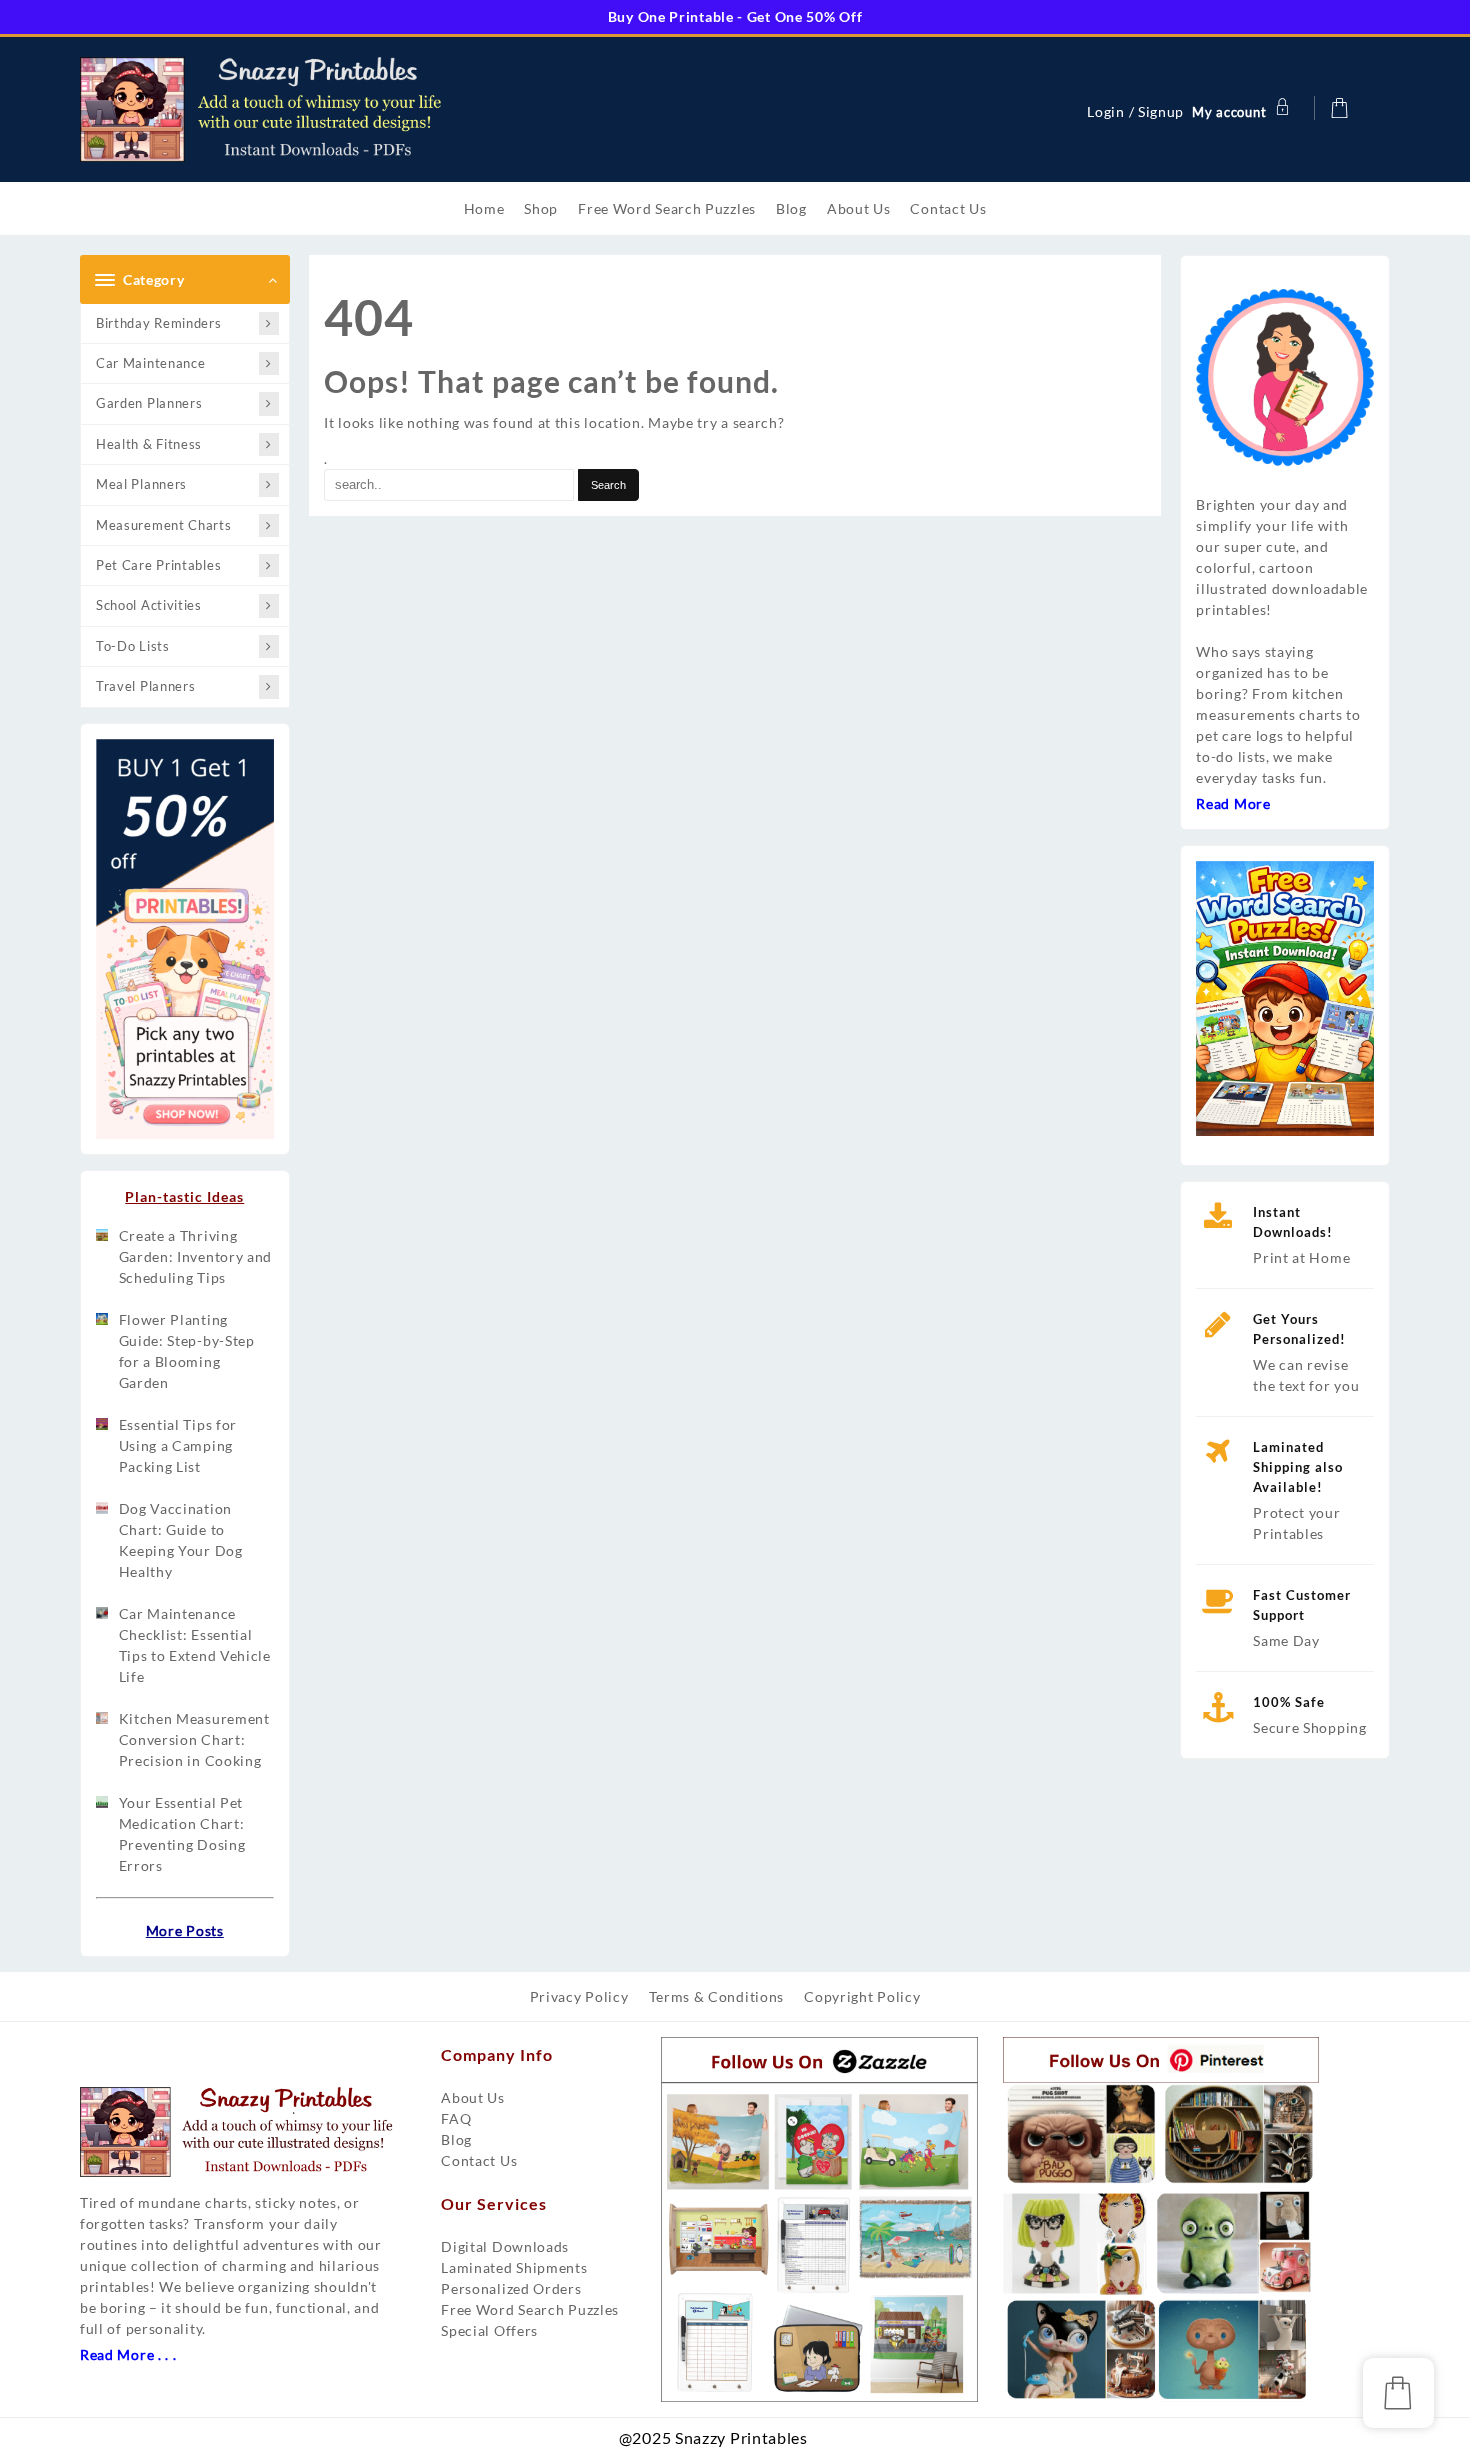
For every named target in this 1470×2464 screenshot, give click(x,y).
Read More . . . (128, 2354)
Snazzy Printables (819, 2444)
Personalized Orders (511, 2288)
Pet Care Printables (158, 565)
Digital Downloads (505, 2246)
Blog (456, 2139)
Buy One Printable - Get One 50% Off (735, 16)
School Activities (149, 605)
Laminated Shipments (514, 2267)
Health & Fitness (149, 444)
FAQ (456, 2118)
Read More (1233, 803)
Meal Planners (141, 484)
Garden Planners (149, 403)
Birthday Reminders (159, 323)
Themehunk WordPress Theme (843, 2444)
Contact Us (479, 2160)
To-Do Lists (133, 646)
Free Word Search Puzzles (530, 2309)
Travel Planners (146, 686)
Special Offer (486, 2330)
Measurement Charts (164, 525)
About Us (473, 2097)
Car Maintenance (151, 363)
